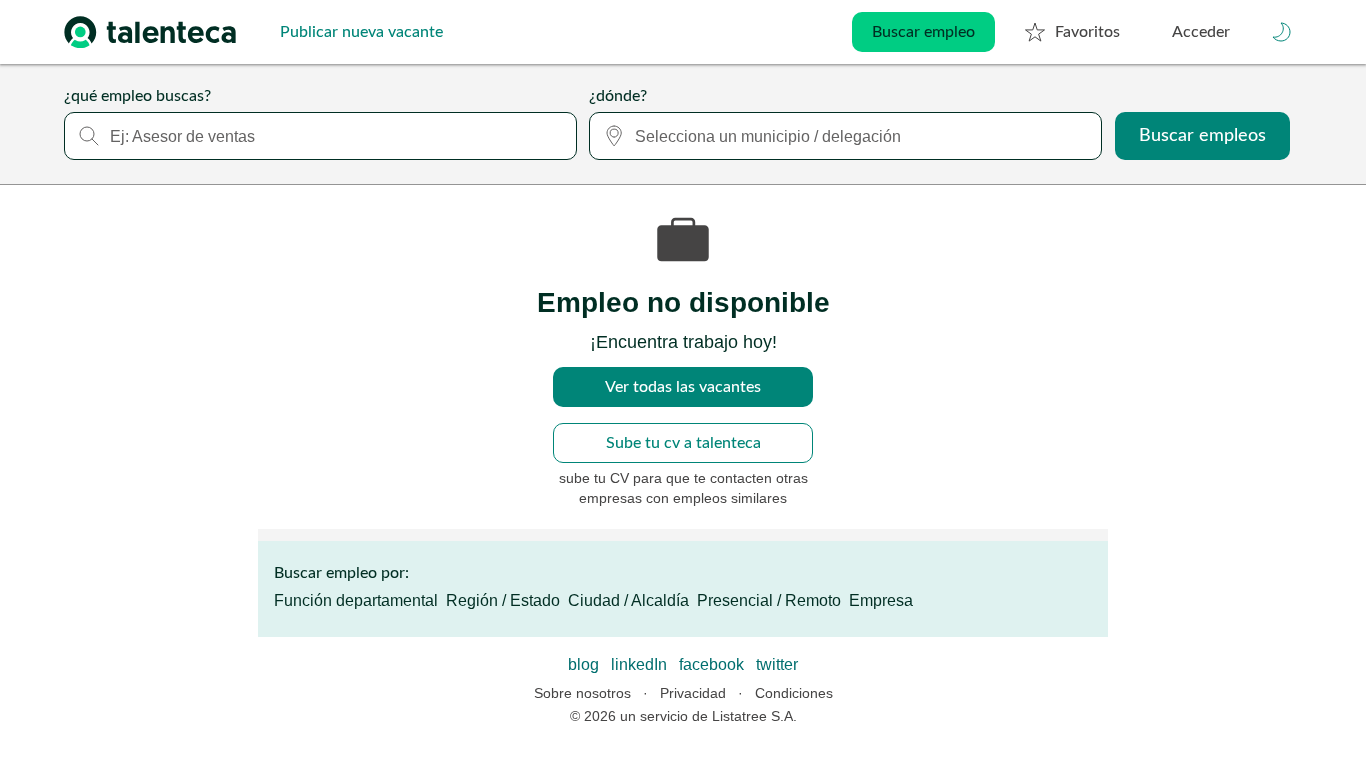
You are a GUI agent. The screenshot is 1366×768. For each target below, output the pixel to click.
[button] (1282, 32)
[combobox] (320, 136)
